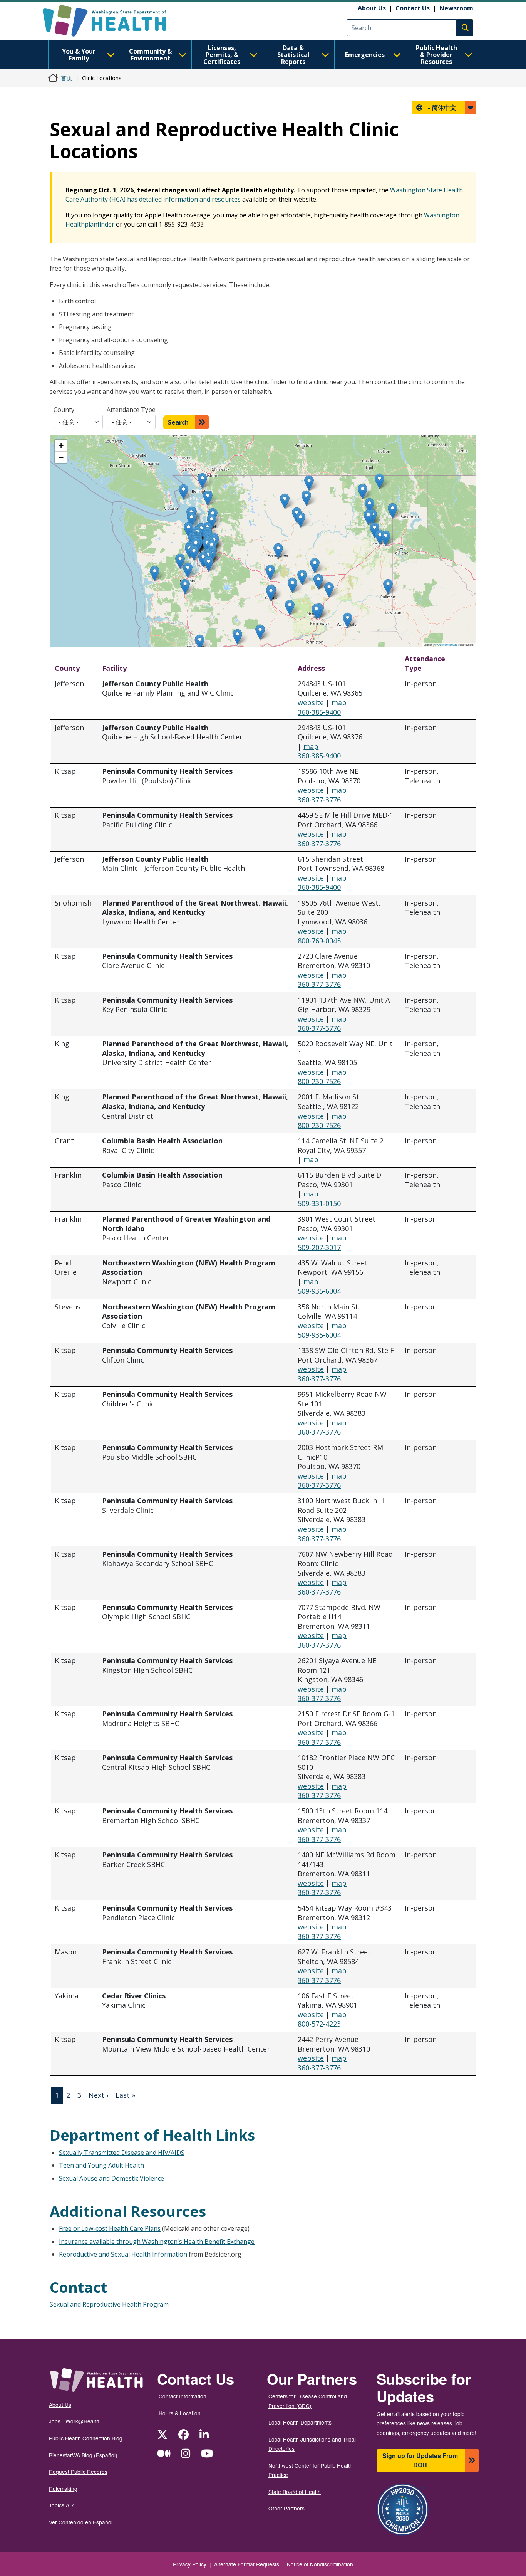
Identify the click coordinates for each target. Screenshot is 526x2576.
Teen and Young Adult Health (101, 2165)
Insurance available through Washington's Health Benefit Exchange (157, 2242)
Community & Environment (150, 55)
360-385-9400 (319, 712)
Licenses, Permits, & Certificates (222, 55)
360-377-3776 (319, 800)
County (64, 410)
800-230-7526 (319, 1081)
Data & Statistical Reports (293, 55)
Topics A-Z (62, 2505)
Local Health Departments (300, 2422)
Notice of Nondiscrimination (320, 2564)
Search (178, 422)
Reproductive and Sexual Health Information (123, 2254)
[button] (188, 530)
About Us (372, 8)
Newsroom (456, 8)
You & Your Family (79, 55)
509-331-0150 (319, 1203)
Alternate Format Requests (247, 2564)
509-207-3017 (319, 1247)
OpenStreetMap (447, 644)
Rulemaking (63, 2489)
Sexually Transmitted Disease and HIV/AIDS (122, 2153)
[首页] (111, 21)
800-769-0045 (319, 941)
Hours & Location (180, 2413)
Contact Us (413, 8)
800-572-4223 (319, 2024)
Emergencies (365, 55)
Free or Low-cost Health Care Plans (110, 2228)
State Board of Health (295, 2492)
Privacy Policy (190, 2564)
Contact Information (183, 2396)
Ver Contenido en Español (81, 2522)
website (311, 702)
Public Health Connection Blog (86, 2438)
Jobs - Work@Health (74, 2421)
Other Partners (286, 2508)
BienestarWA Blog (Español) (83, 2455)
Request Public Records (78, 2472)
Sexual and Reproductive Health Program (109, 2304)
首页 (67, 78)
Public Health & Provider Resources (436, 55)
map (339, 702)
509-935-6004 (319, 1291)
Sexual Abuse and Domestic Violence (111, 2178)
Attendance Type (131, 410)
